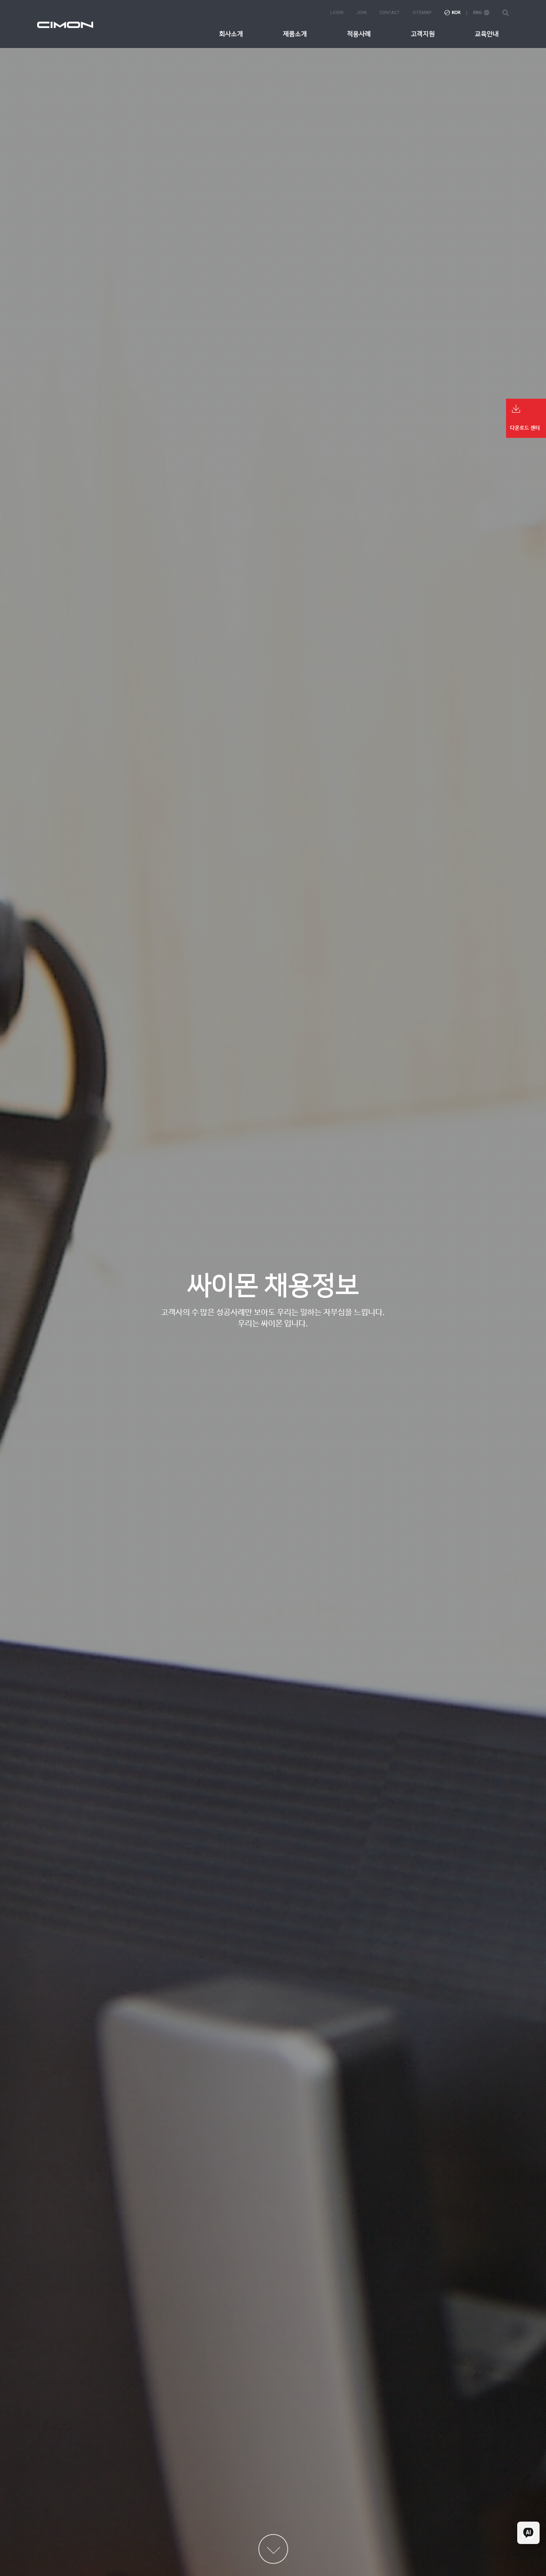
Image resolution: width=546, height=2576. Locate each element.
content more (273, 2549)
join (361, 13)
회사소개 (231, 34)
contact (390, 13)
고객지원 (423, 34)
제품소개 (295, 34)
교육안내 (487, 34)
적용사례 (359, 34)
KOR (452, 13)
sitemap (422, 13)
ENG (481, 13)
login (337, 13)
